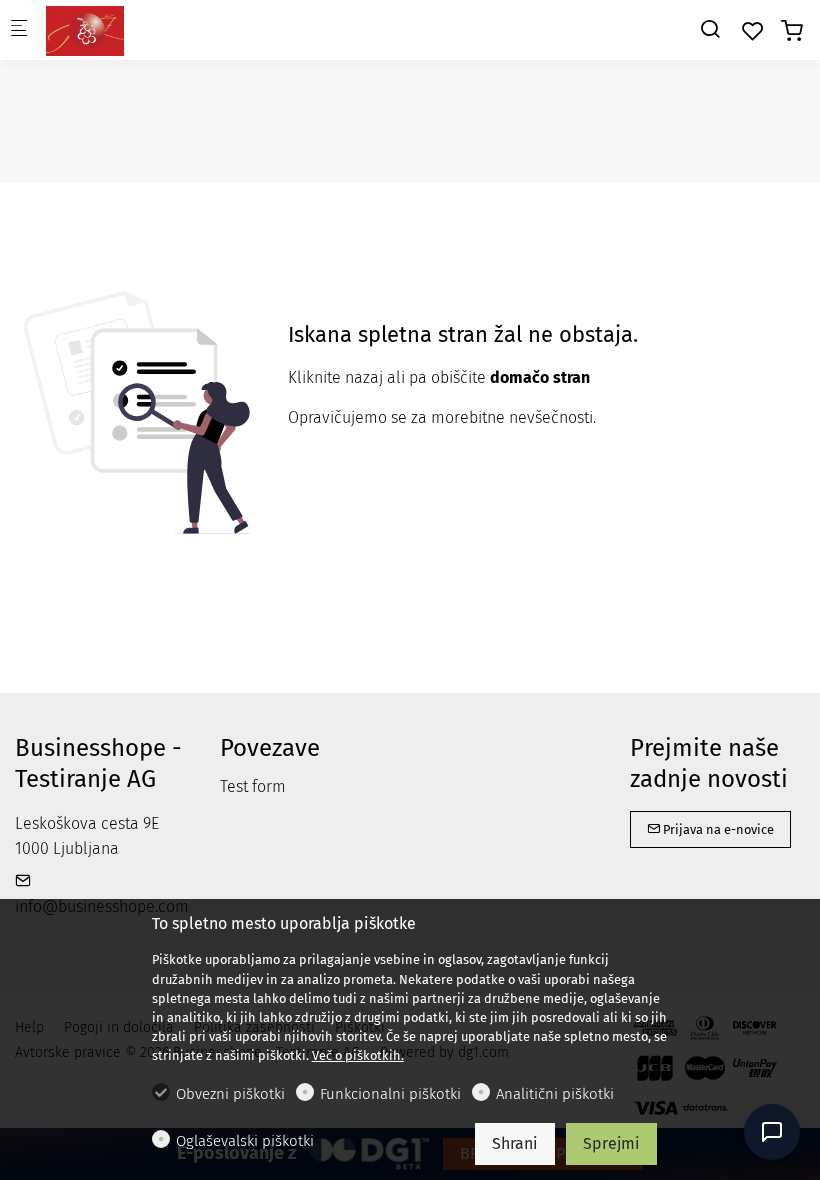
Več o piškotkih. (358, 1055)
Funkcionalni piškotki (390, 1094)
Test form (253, 786)
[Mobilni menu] (19, 30)
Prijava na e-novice (717, 829)
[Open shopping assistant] (772, 1132)
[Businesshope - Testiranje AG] (126, 29)
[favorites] (753, 31)
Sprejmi (611, 1143)
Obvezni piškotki (230, 1094)
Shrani (515, 1143)
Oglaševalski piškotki (245, 1141)
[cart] (792, 31)
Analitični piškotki (555, 1094)
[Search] (710, 29)
